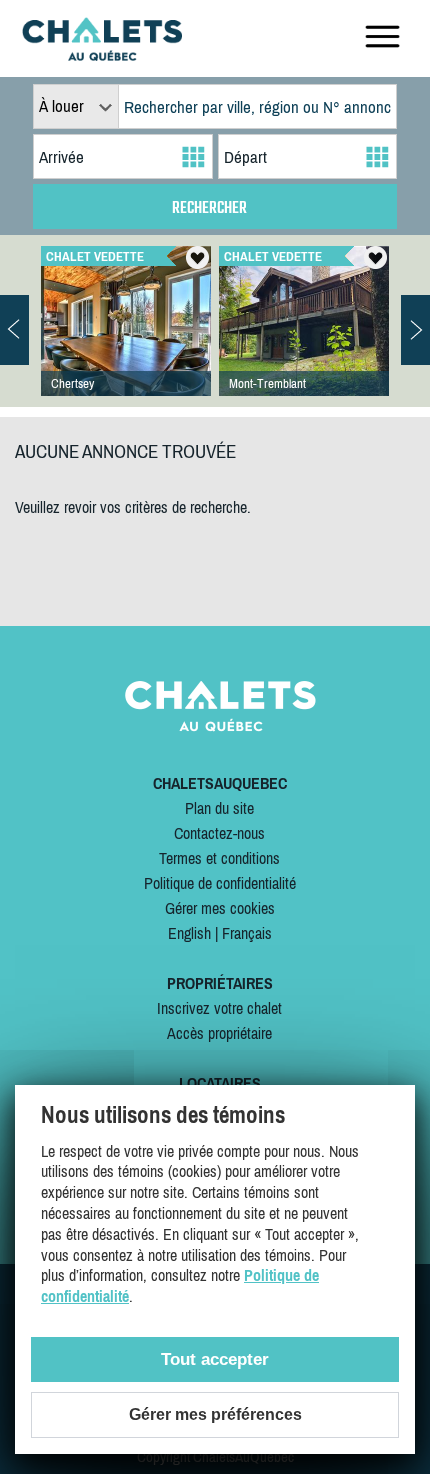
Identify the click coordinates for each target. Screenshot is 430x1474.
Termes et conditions (219, 858)
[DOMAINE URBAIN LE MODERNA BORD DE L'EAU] (126, 341)
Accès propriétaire (219, 1033)
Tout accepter (215, 1359)
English (189, 933)
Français (247, 933)
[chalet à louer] (102, 55)
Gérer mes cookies (220, 908)
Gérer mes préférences (215, 1414)
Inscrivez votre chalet (219, 1008)
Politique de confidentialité (220, 883)
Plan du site (219, 808)
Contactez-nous (219, 833)
